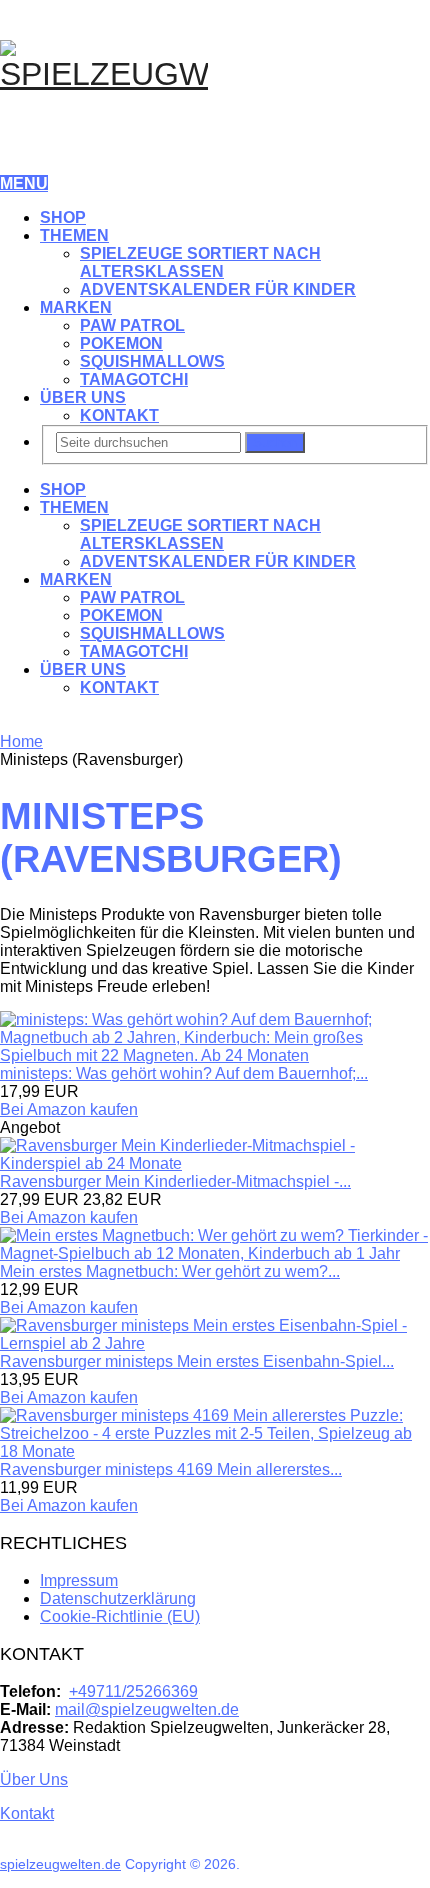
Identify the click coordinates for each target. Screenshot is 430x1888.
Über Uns (83, 397)
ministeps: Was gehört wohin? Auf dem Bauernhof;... (184, 1073)
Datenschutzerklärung (118, 1598)
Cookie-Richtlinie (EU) (120, 1616)
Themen (74, 235)
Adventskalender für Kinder (218, 289)
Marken (76, 307)
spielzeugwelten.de (60, 1864)
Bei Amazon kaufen (69, 1109)
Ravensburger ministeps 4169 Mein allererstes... (171, 1469)
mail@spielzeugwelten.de (147, 1709)
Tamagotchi (134, 379)
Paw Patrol (132, 325)
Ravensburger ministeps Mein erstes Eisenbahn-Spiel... (197, 1361)
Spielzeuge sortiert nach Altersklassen (200, 262)
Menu (24, 183)
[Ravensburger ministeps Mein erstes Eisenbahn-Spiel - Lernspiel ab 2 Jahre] (215, 1343)
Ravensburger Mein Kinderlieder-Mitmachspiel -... (175, 1181)
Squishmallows (152, 361)
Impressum (79, 1580)
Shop (63, 217)
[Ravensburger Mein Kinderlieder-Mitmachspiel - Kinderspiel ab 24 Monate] (215, 1163)
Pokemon (121, 343)
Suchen (275, 442)
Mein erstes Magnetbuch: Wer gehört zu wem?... (170, 1271)
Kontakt (119, 415)
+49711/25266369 (133, 1691)
